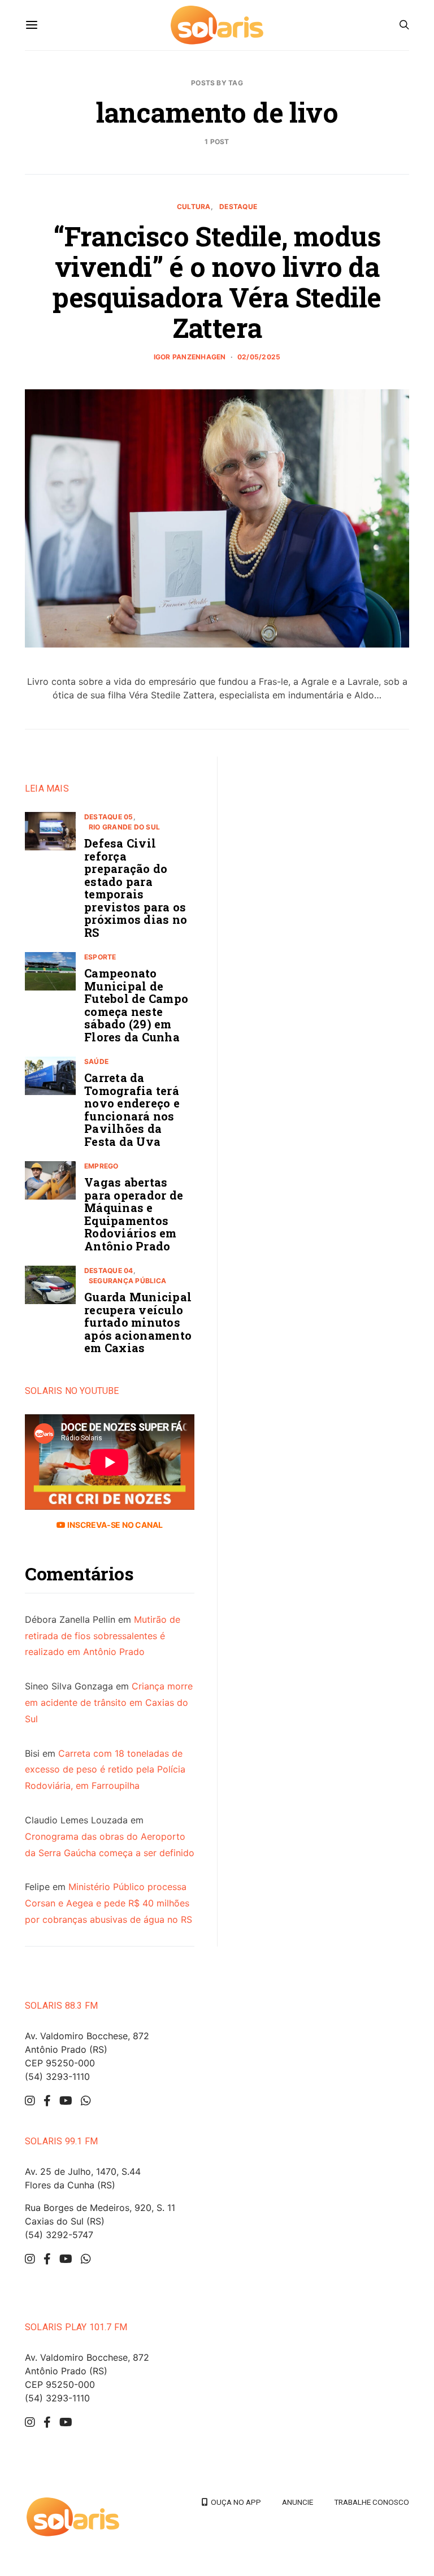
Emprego (101, 1166)
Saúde (96, 1061)
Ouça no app (234, 2502)
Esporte (100, 957)
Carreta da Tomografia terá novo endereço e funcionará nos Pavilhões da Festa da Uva (132, 1109)
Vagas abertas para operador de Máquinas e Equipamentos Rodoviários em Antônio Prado (134, 1214)
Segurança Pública (127, 1281)
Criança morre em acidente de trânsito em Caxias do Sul (109, 1702)
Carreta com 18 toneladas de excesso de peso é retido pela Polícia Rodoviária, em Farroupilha (105, 1770)
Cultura (194, 207)
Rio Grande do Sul (124, 827)
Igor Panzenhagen (190, 357)
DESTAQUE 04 (109, 1270)
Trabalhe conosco (372, 2502)
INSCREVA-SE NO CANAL (114, 1525)
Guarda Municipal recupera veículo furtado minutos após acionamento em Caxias (138, 1322)
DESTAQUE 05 (109, 817)
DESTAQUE (238, 207)
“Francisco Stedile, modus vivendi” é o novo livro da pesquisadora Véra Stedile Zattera (217, 282)
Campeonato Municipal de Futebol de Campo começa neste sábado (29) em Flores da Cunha (136, 1005)
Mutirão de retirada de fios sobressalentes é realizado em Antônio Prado (103, 1636)
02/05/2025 (259, 357)
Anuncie (298, 2502)
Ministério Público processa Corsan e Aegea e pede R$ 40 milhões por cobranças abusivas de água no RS (108, 1903)
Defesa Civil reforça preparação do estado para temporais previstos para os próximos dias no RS (136, 888)
